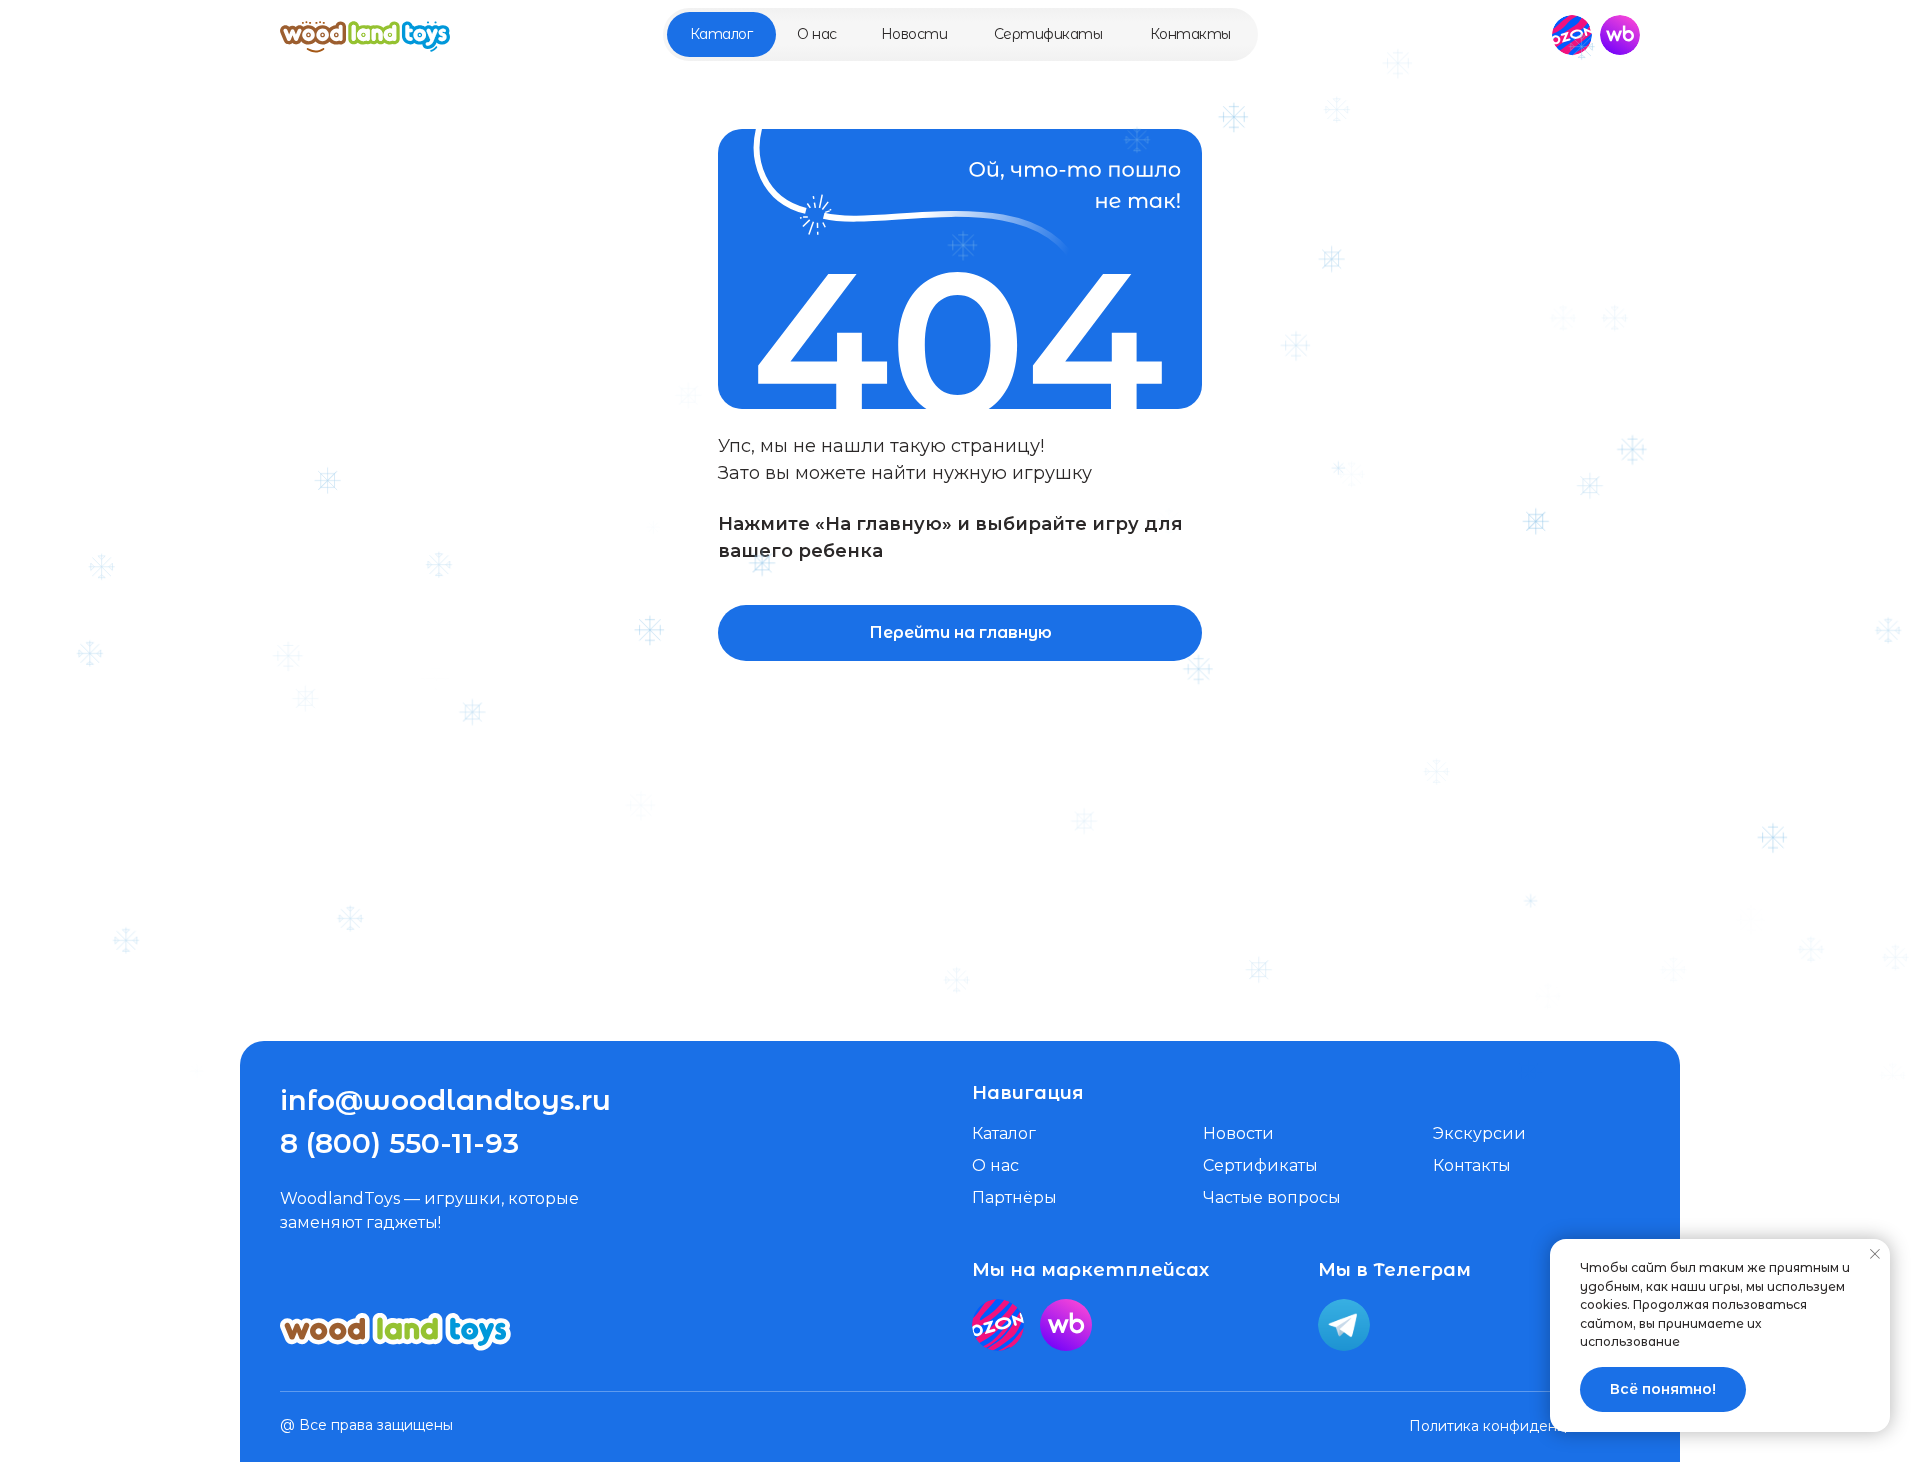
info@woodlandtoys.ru (445, 1100)
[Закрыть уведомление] (1875, 1254)
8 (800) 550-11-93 (399, 1143)
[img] (365, 35)
